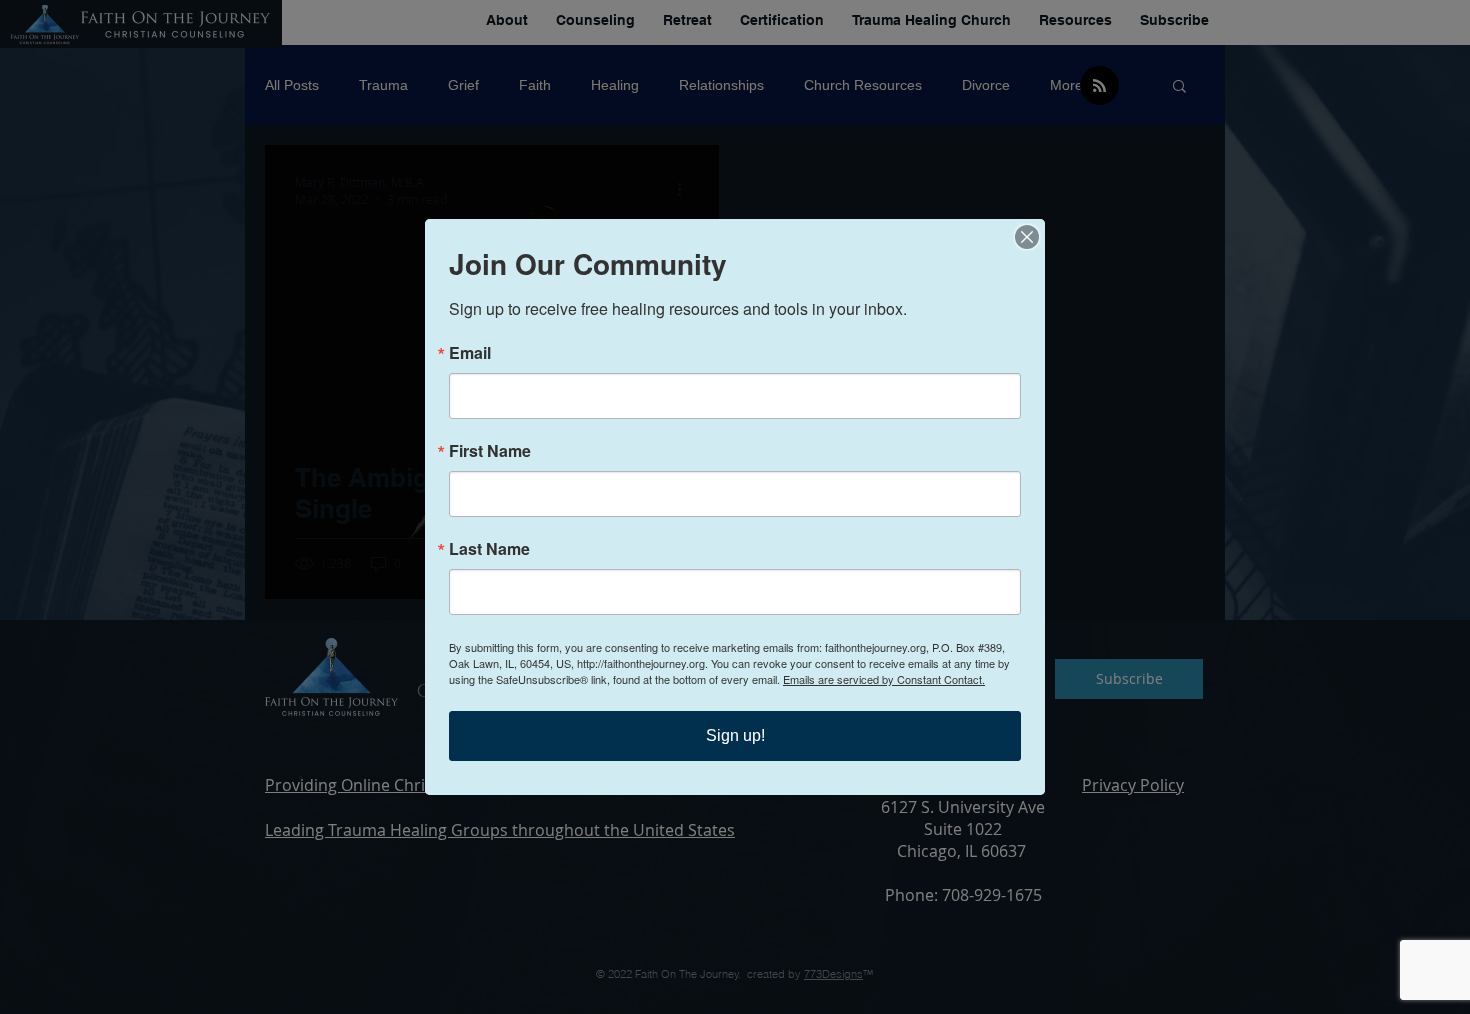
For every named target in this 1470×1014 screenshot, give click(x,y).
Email (470, 353)
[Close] (1027, 237)
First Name (490, 451)
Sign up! (735, 735)
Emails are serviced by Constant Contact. (884, 679)
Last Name (489, 549)
